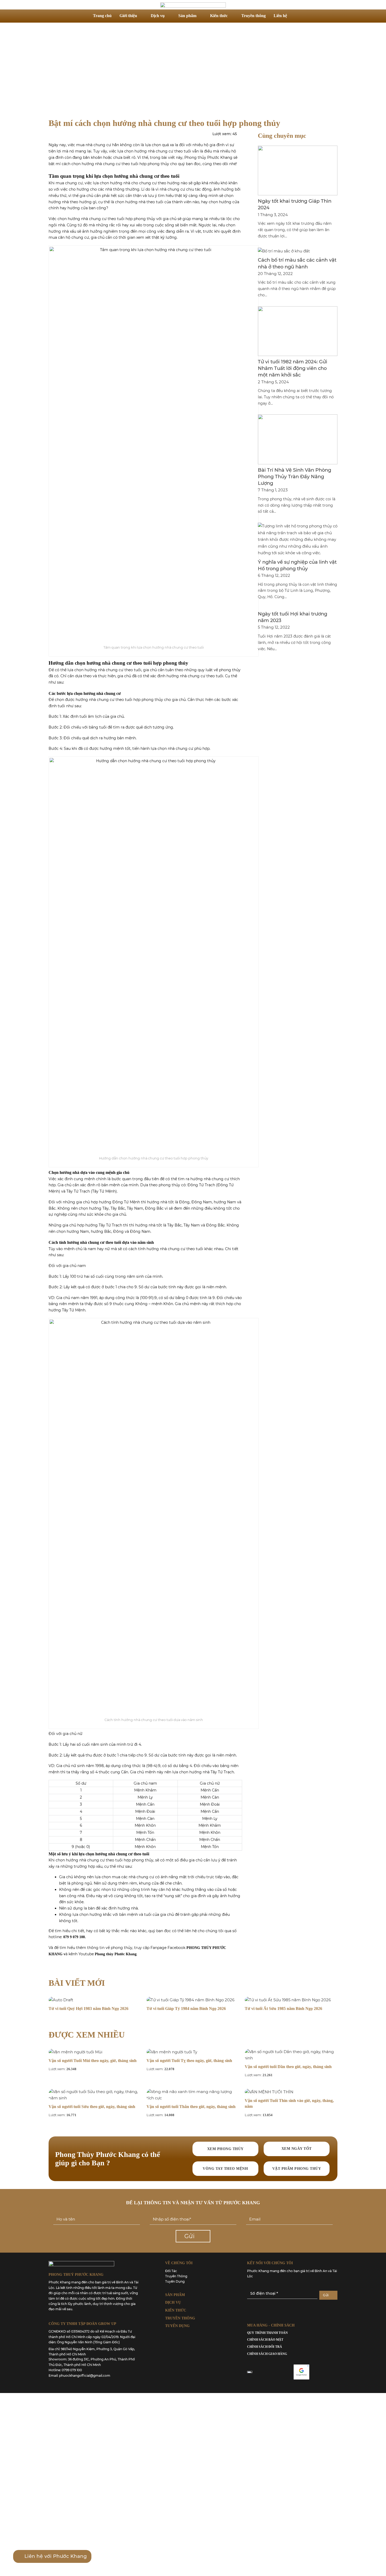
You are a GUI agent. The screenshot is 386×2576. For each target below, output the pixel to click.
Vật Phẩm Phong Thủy (297, 2169)
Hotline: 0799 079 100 (65, 2370)
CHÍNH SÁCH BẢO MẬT (265, 2340)
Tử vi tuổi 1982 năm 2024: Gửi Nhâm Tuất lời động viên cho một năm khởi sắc (293, 368)
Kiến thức (219, 16)
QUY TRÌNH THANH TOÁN (267, 2333)
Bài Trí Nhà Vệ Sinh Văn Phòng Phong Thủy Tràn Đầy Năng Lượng (294, 477)
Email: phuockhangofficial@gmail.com (79, 2376)
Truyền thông (254, 16)
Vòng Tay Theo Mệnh (225, 2169)
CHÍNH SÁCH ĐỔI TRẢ (265, 2347)
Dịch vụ (158, 16)
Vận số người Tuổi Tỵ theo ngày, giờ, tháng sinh (189, 2061)
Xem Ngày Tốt (297, 2149)
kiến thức (176, 2310)
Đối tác (171, 2271)
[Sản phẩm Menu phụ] (201, 16)
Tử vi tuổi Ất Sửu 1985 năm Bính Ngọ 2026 (283, 2009)
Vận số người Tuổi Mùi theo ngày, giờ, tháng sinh (93, 2061)
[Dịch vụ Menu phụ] (169, 16)
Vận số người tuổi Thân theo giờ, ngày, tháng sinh (191, 2107)
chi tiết (77, 1931)
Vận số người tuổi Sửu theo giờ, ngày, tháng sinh (92, 2107)
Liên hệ (280, 16)
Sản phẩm (187, 16)
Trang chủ (102, 16)
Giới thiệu (128, 16)
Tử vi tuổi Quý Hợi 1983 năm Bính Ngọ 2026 (88, 2009)
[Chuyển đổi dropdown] (298, 16)
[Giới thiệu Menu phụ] (141, 16)
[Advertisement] (193, 70)
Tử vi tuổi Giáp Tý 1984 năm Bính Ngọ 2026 (186, 2009)
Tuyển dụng (175, 2281)
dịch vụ (173, 2302)
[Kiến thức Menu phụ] (232, 16)
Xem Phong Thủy (225, 2149)
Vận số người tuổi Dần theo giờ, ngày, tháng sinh (288, 2067)
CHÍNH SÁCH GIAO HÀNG (267, 2354)
